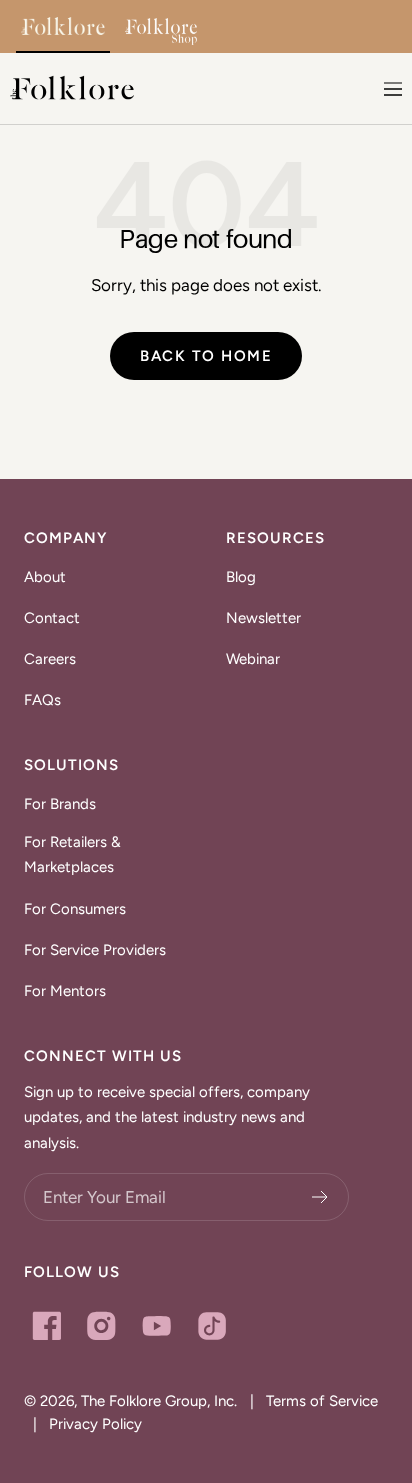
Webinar (253, 659)
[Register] (320, 1197)
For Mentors (65, 991)
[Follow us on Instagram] (101, 1325)
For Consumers (75, 909)
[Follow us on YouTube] (156, 1325)
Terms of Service (322, 1401)
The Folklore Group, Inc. (159, 1401)
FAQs (42, 700)
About (45, 577)
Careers (50, 659)
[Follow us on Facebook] (46, 1325)
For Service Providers (95, 950)
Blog (241, 577)
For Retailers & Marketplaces (72, 855)
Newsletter (263, 618)
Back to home (206, 356)
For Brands (60, 804)
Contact (52, 618)
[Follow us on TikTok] (211, 1325)
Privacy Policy (95, 1424)
